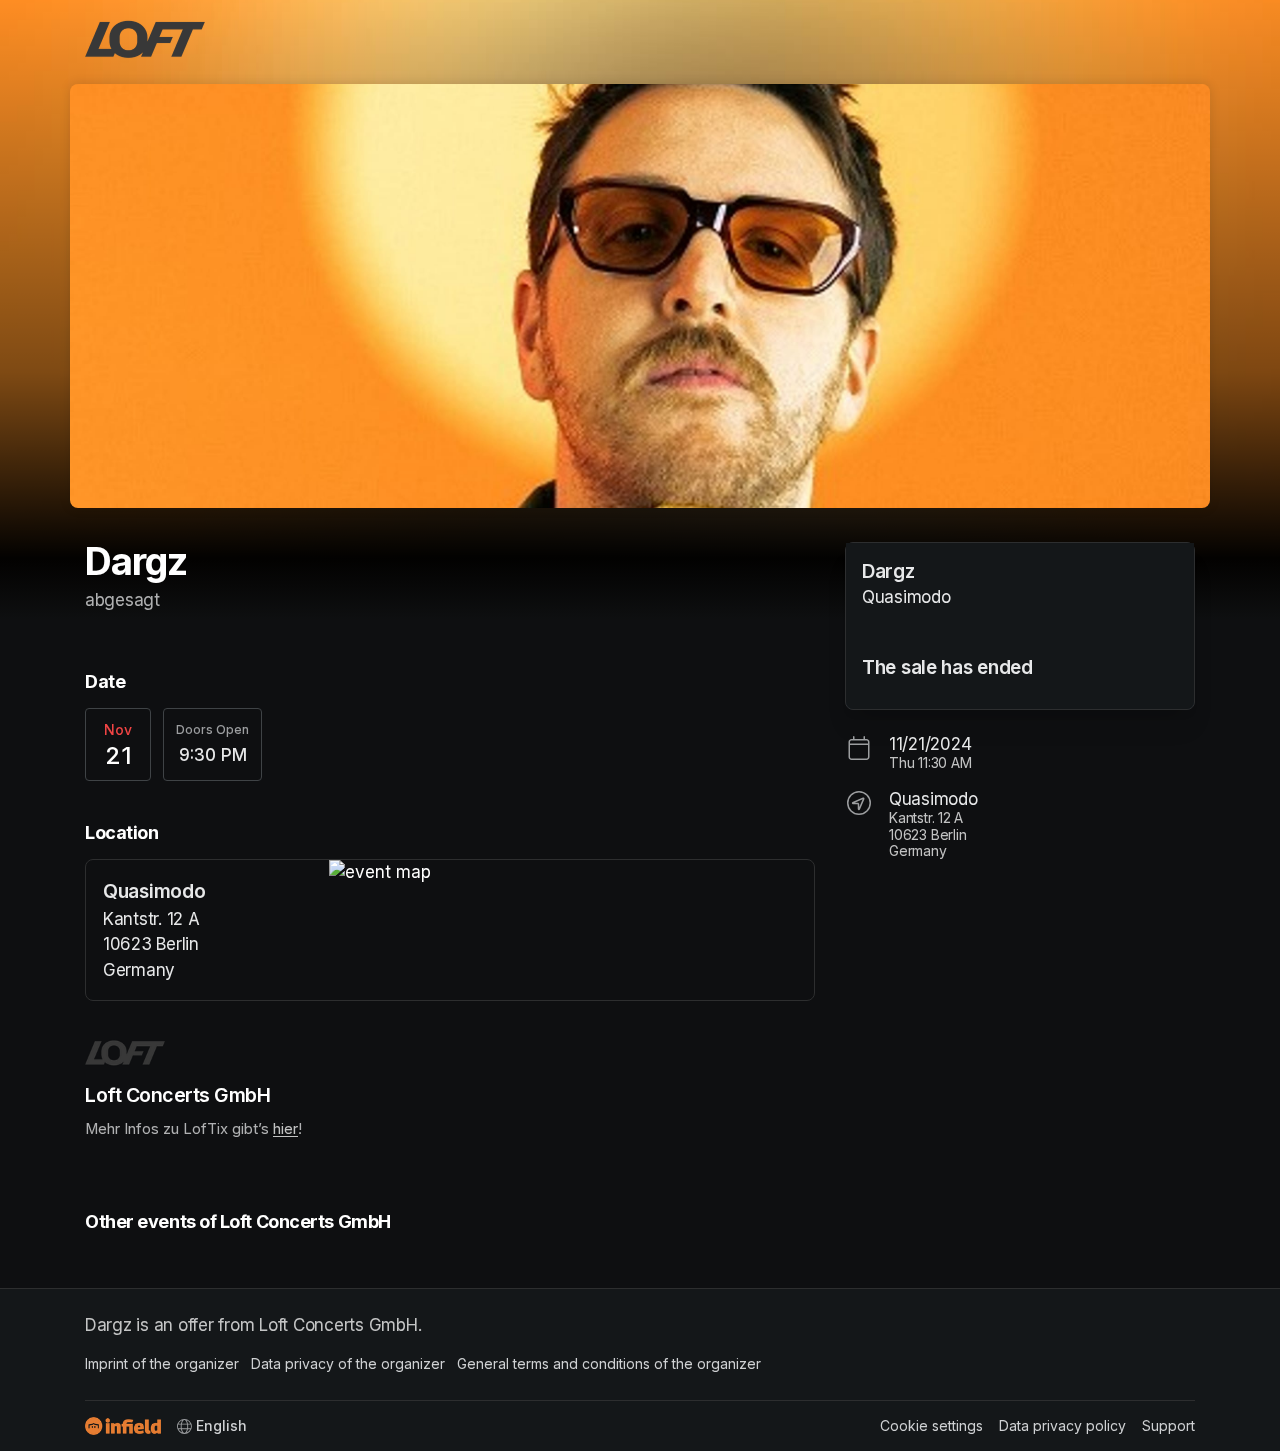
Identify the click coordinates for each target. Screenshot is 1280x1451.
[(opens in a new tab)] (571, 873)
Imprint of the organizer (162, 1363)
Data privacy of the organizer (348, 1363)
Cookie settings (931, 1425)
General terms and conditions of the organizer (609, 1363)
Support (1168, 1425)
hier (285, 1129)
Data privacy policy (1062, 1425)
